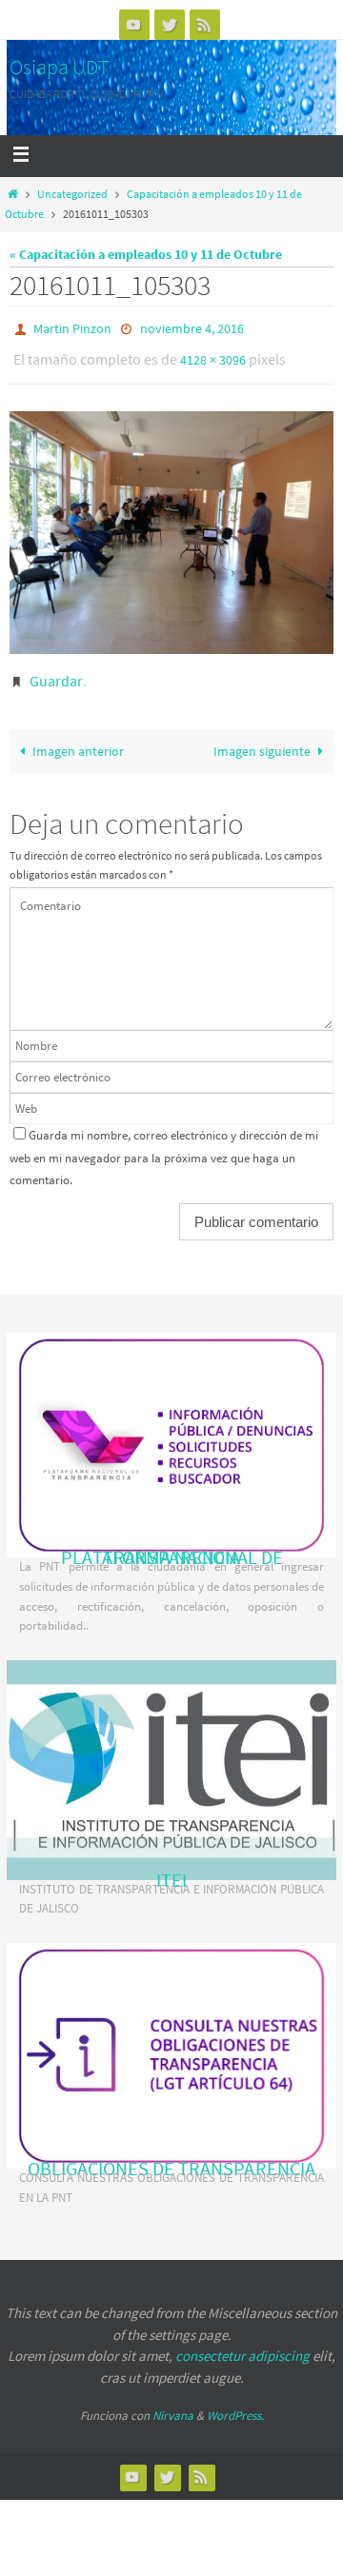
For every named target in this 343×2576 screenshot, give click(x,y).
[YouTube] (134, 24)
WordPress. (235, 2407)
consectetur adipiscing (242, 2347)
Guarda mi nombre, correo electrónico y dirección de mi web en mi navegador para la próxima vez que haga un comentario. (164, 1149)
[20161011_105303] (171, 524)
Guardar (56, 672)
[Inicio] (12, 194)
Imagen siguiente (262, 743)
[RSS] (205, 24)
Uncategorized (72, 194)
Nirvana (173, 2407)
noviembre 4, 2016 (192, 327)
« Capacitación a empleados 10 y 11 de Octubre (146, 254)
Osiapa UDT (60, 67)
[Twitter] (170, 24)
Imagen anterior (78, 743)
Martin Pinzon (72, 327)
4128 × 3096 (213, 355)
